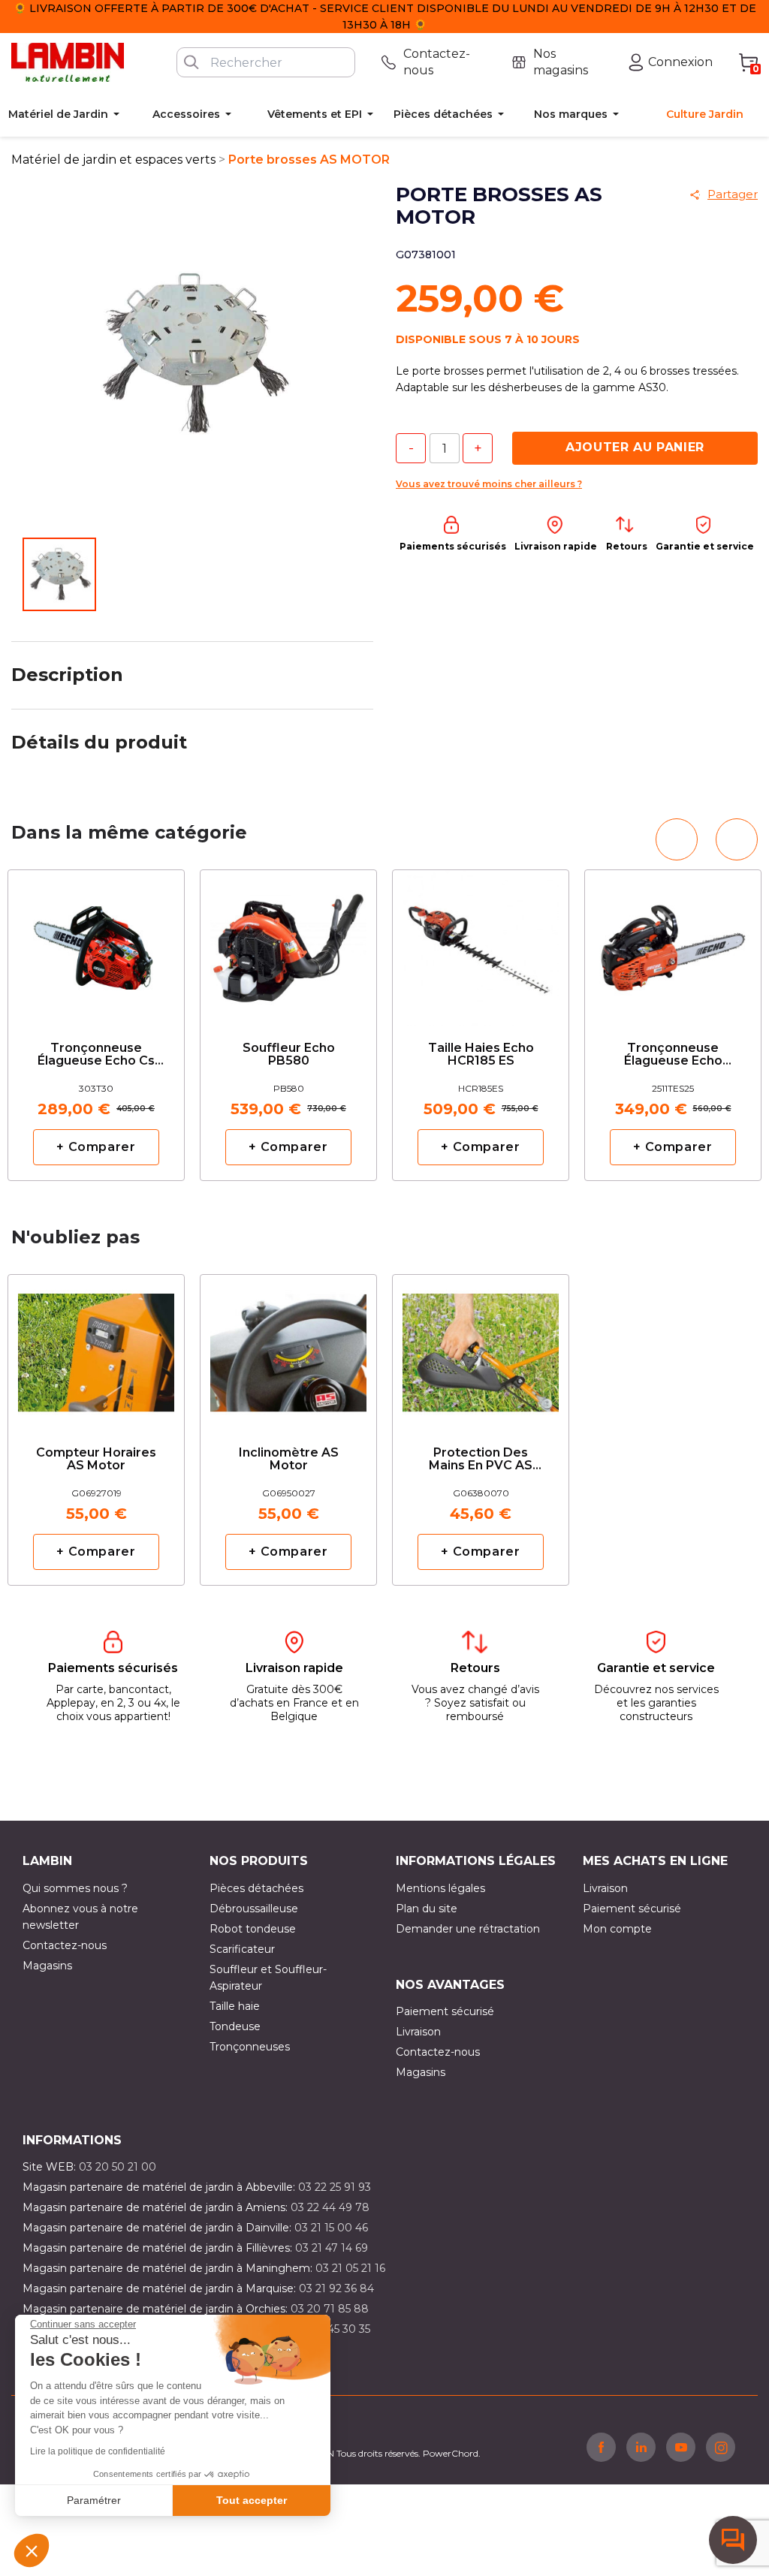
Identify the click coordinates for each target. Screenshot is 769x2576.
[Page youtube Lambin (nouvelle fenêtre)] (681, 2447)
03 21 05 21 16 (350, 2268)
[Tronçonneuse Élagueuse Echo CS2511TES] (673, 943)
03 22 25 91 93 (335, 2187)
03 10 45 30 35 (333, 2329)
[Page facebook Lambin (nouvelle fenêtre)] (601, 2447)
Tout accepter (252, 2500)
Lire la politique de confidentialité (98, 2451)
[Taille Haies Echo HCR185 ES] (481, 943)
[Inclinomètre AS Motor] (288, 1347)
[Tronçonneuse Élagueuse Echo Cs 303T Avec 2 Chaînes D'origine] (96, 943)
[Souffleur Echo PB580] (288, 943)
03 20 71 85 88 (330, 2309)
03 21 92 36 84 (336, 2288)
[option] (96, 1025)
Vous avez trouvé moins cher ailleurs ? (489, 484)
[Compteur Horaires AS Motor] (96, 1347)
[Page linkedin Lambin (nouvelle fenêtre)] (641, 2447)
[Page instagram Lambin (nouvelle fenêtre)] (721, 2447)
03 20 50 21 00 (118, 2167)
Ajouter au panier (635, 447)
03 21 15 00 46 (331, 2228)
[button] (32, 2550)
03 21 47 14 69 (332, 2248)
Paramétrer (94, 2500)
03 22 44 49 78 (330, 2207)
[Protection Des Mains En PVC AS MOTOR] (481, 1347)
